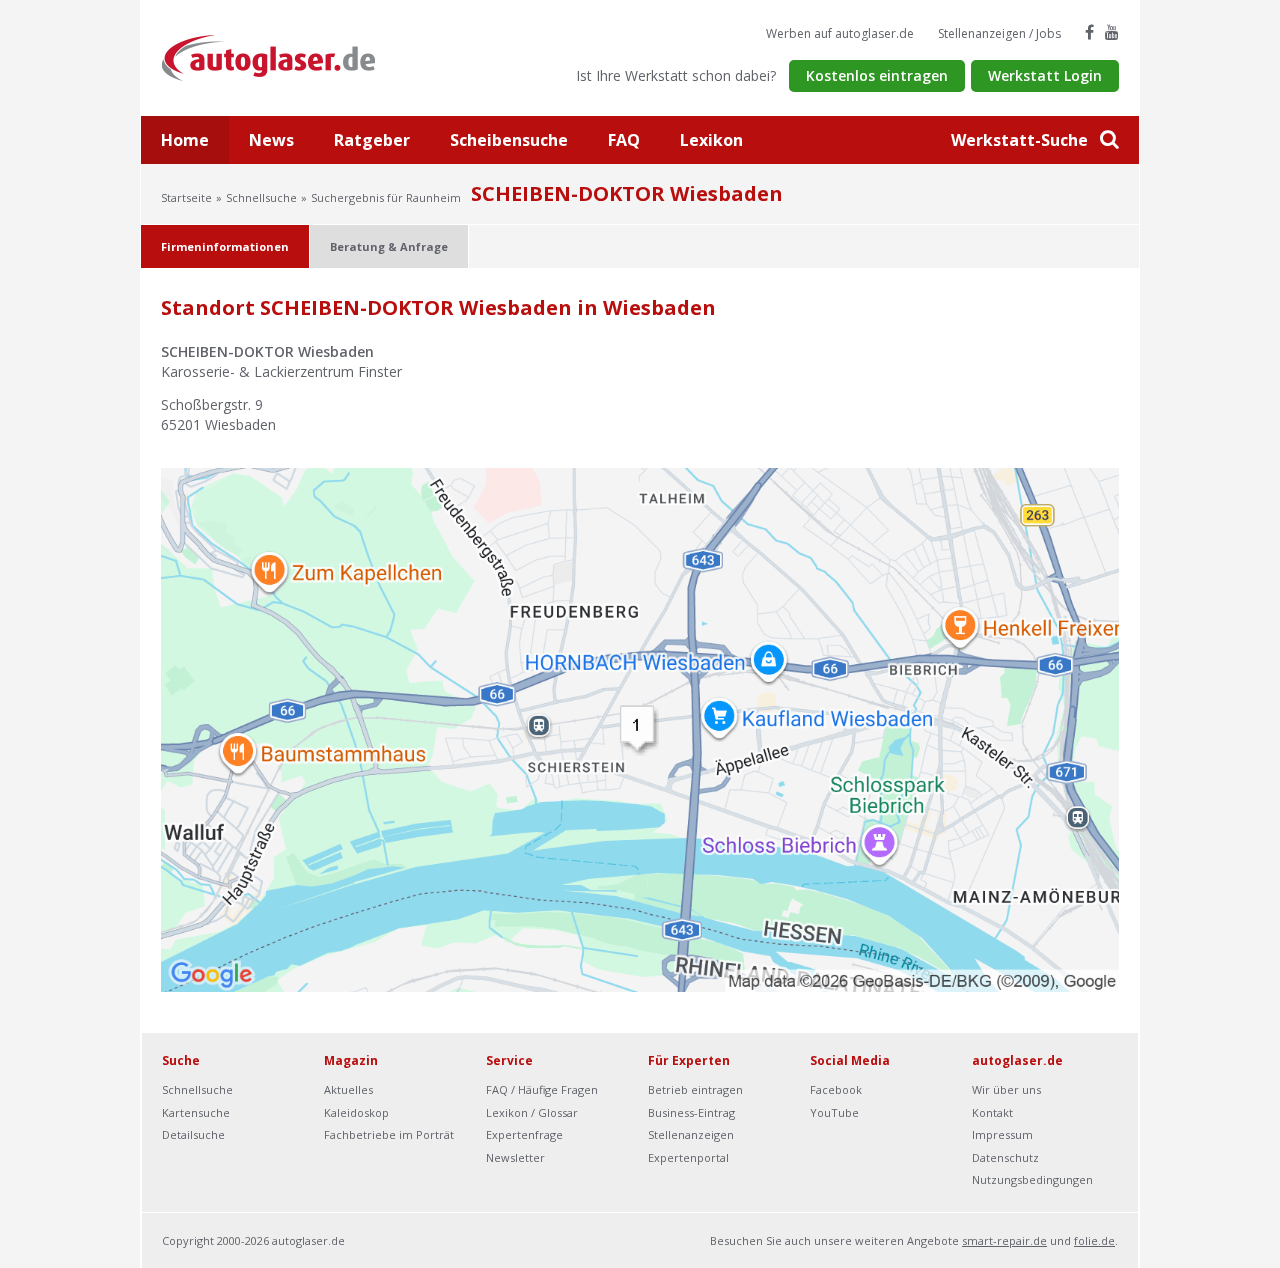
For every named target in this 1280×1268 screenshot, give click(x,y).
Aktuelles (348, 1089)
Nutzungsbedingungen (1032, 1179)
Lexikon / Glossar (532, 1112)
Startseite (186, 197)
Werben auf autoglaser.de (840, 33)
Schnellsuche (261, 197)
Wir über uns (1006, 1089)
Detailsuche (193, 1134)
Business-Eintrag (691, 1112)
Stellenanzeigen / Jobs (999, 33)
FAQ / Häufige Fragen (542, 1089)
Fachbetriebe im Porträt (389, 1134)
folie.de (1094, 1240)
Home (185, 140)
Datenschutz (1005, 1157)
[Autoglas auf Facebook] (1089, 32)
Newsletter (515, 1157)
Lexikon (711, 140)
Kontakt (992, 1112)
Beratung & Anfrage (389, 246)
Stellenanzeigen (691, 1134)
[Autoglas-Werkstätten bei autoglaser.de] (283, 56)
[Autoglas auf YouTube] (1112, 32)
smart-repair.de (1004, 1240)
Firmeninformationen (225, 246)
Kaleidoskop (356, 1112)
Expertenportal (688, 1157)
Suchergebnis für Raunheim (386, 197)
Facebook (836, 1089)
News (271, 140)
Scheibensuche (509, 140)
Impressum (1002, 1134)
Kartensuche (196, 1112)
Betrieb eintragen (695, 1089)
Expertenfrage (524, 1134)
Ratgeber (372, 140)
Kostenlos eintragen (877, 75)
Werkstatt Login (1045, 75)
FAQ (624, 140)
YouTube (834, 1112)
